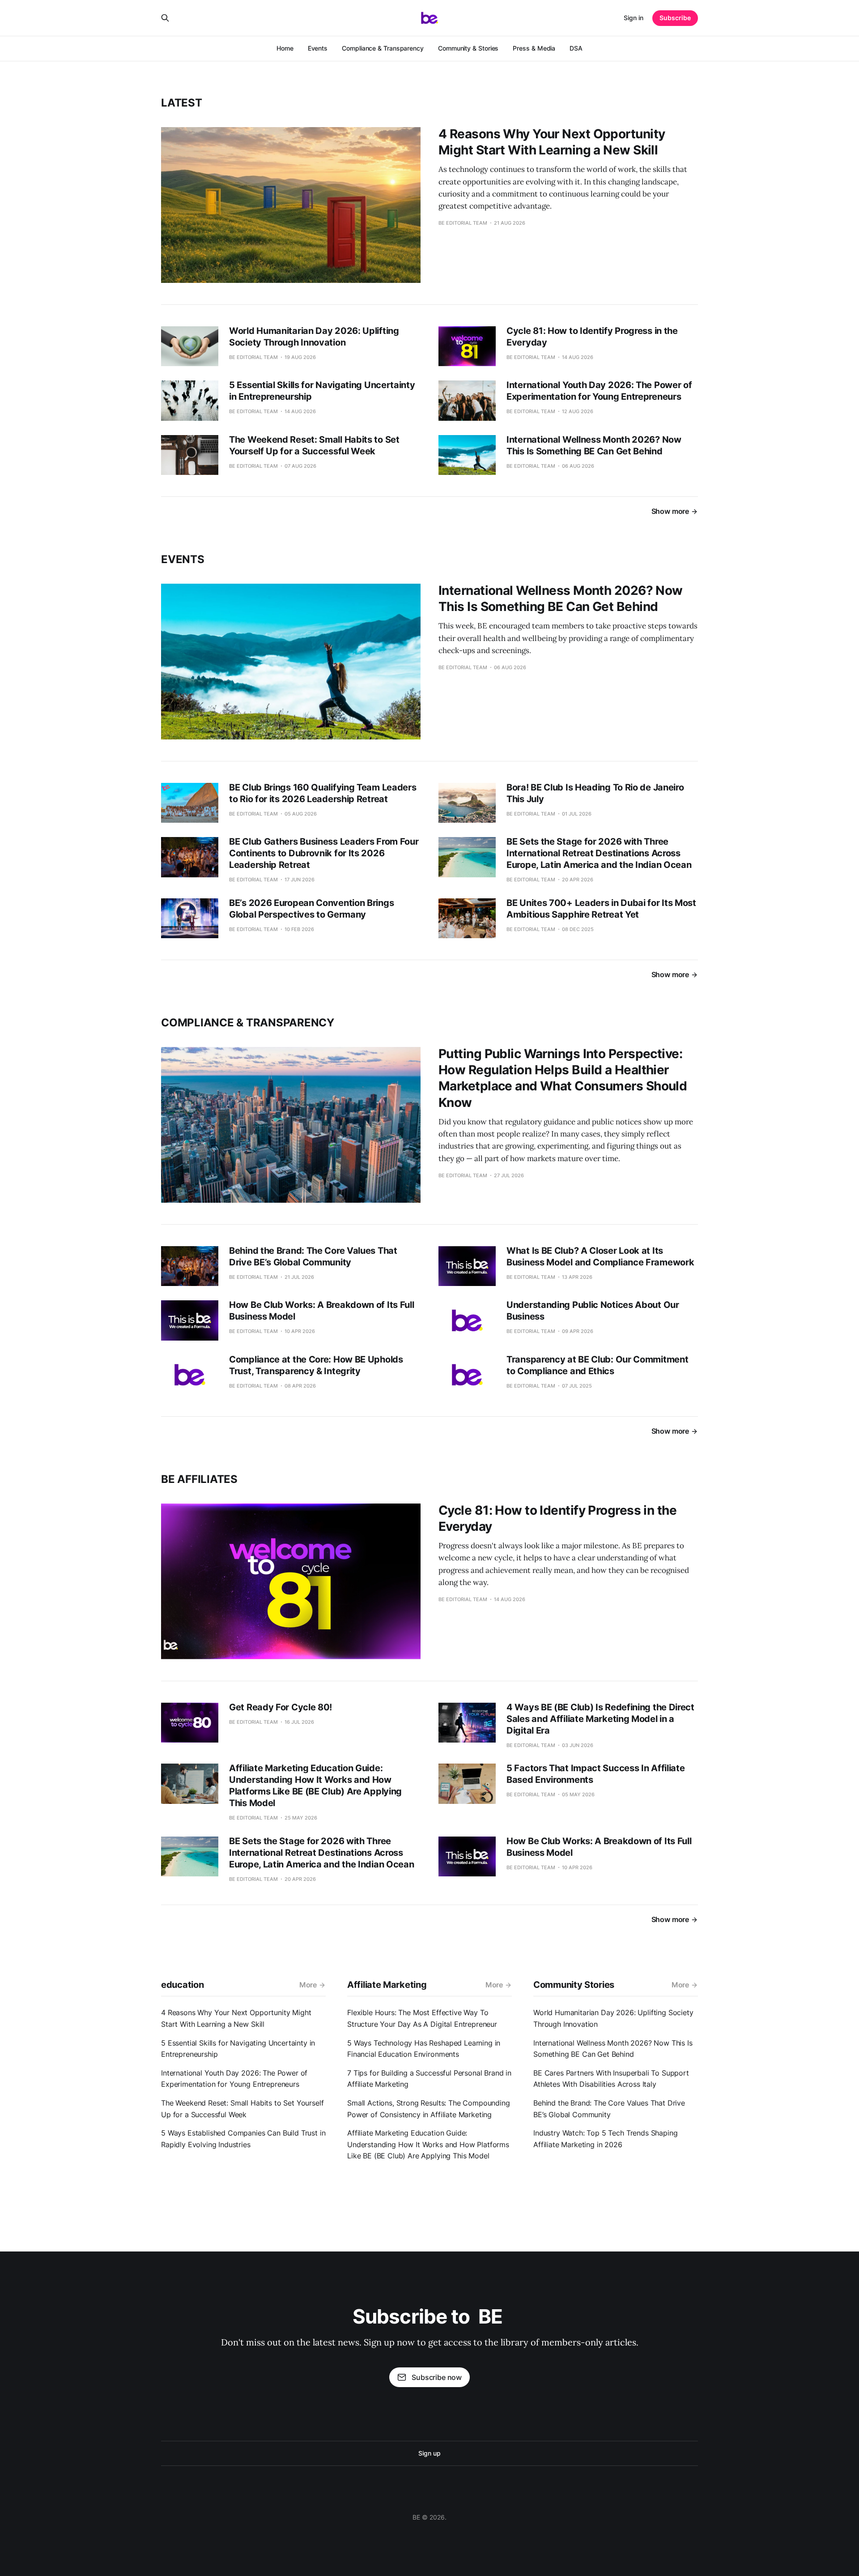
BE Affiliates (199, 1479)
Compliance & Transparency (383, 48)
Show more (670, 511)
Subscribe (675, 18)
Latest (182, 103)
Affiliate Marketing (387, 1985)
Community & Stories (468, 48)
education (182, 1985)
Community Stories (574, 1985)
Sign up (429, 2453)
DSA (576, 48)
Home (285, 48)
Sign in (634, 18)
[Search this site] (165, 18)
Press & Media (534, 48)
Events (318, 48)
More (308, 1985)
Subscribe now (437, 2377)
